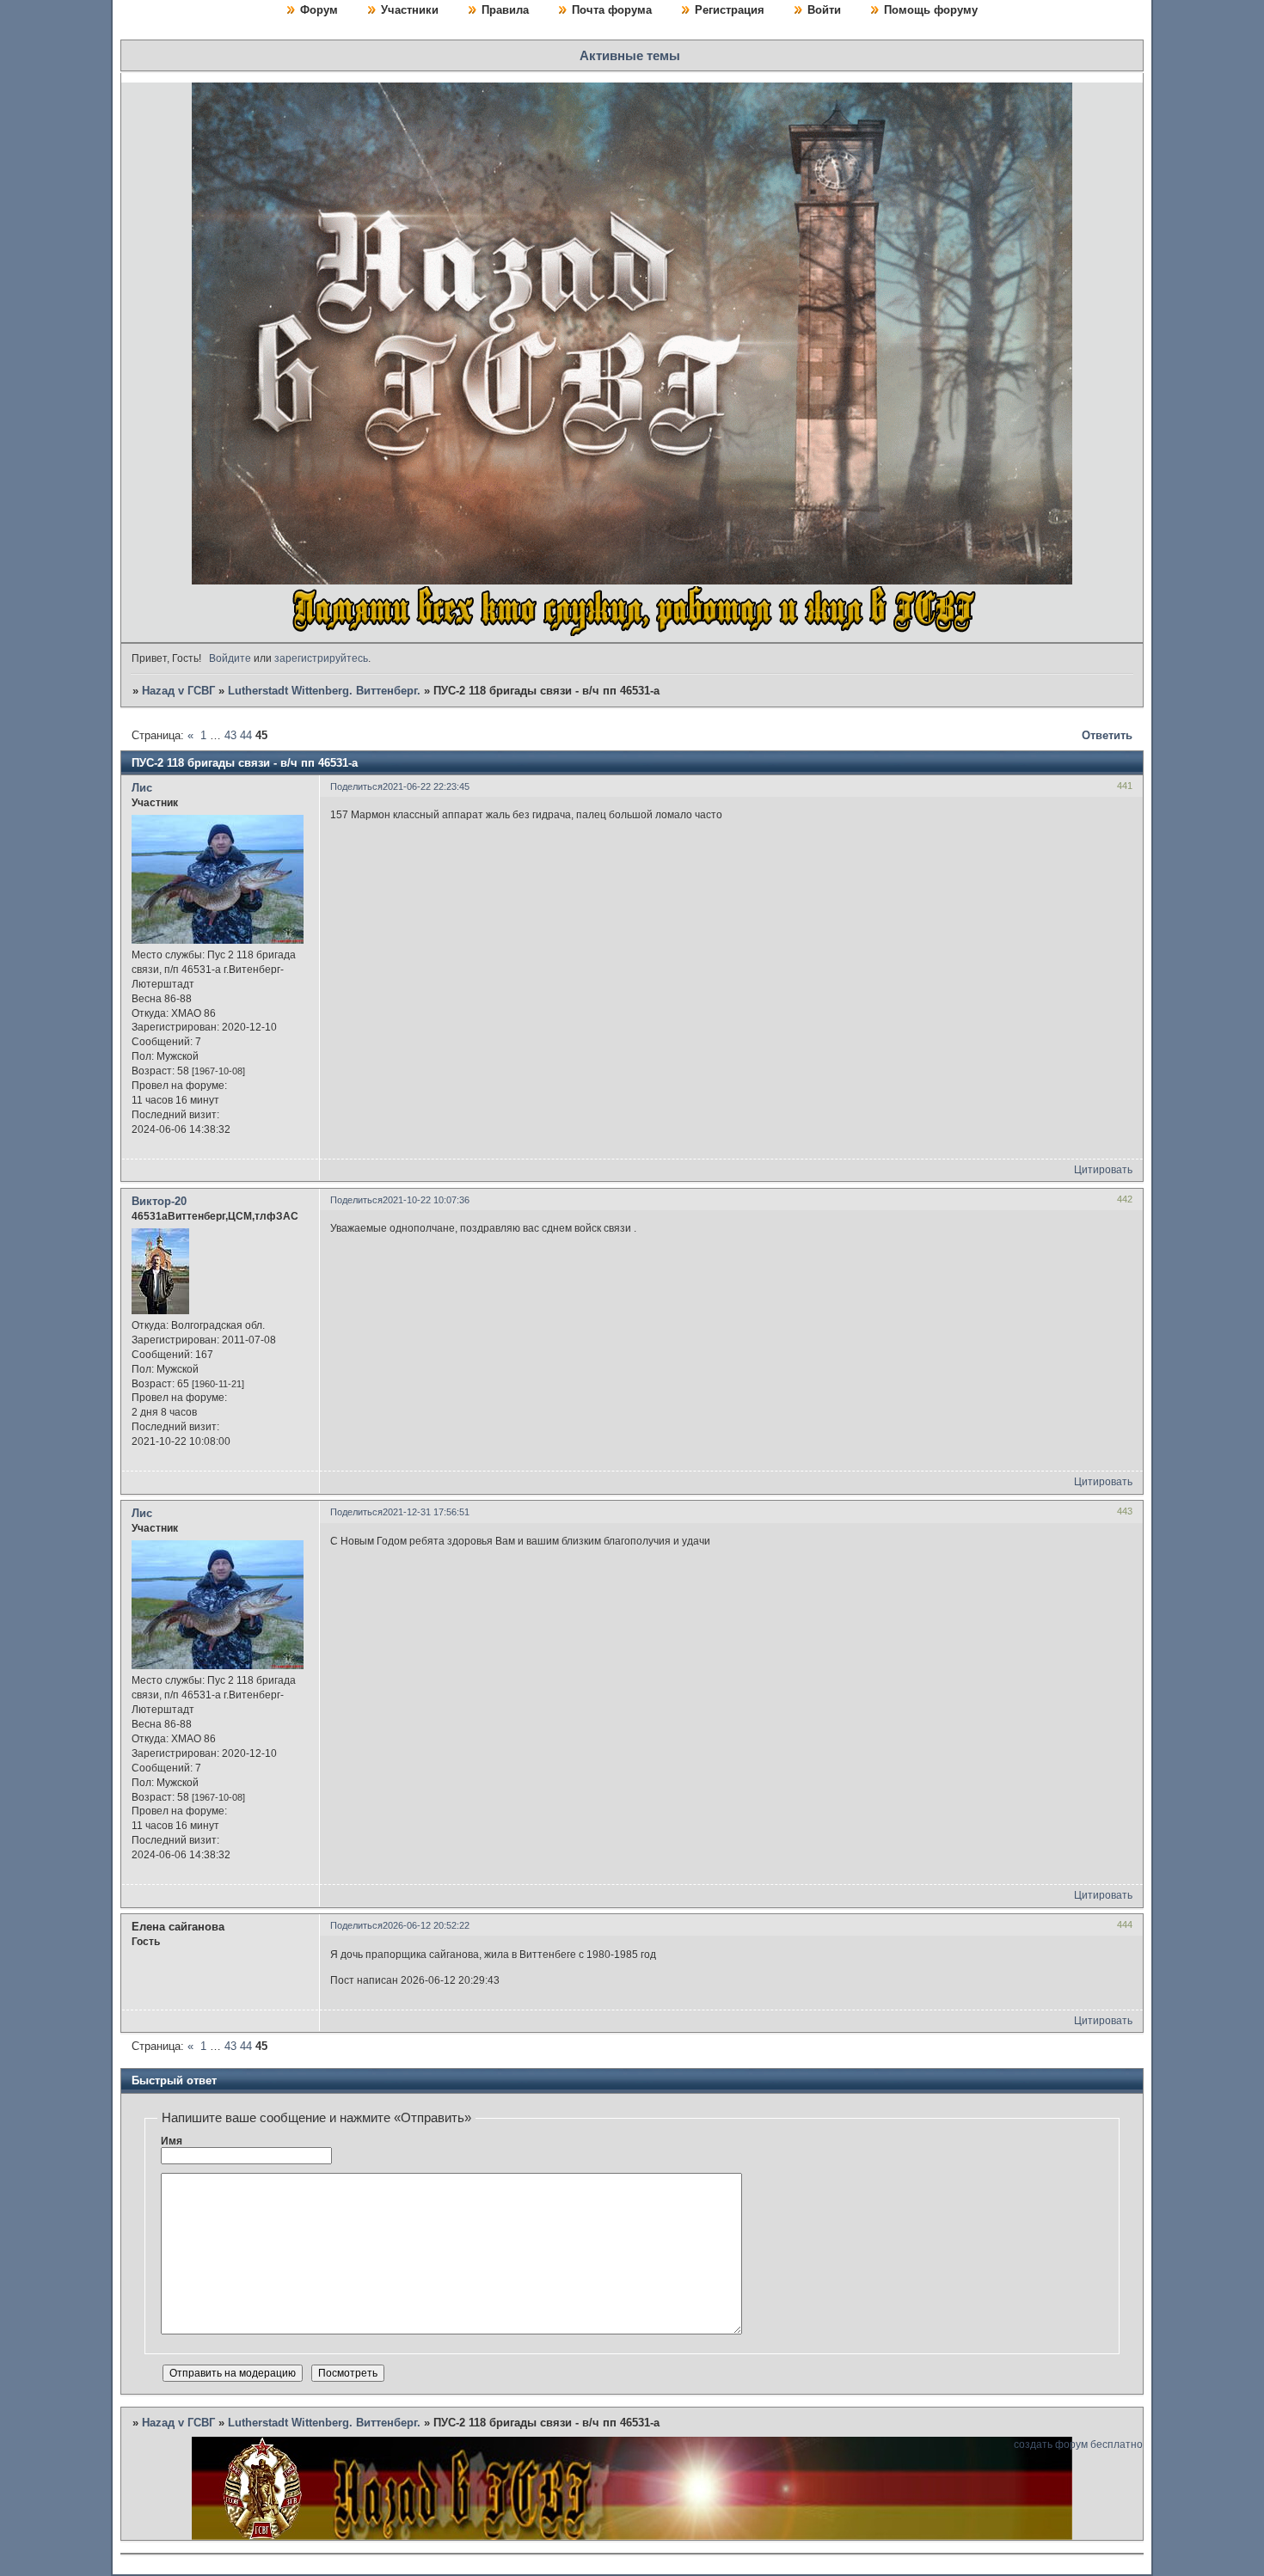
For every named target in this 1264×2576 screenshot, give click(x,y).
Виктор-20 (159, 1201)
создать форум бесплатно (1078, 2444)
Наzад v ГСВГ (178, 691)
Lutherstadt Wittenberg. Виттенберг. (324, 691)
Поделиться (356, 786)
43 (230, 735)
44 (246, 735)
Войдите (230, 658)
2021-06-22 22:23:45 (426, 786)
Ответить (1107, 735)
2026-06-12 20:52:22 (426, 1925)
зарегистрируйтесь (321, 658)
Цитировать (1103, 1170)
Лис (142, 788)
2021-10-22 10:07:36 (426, 1200)
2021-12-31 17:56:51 (426, 1512)
